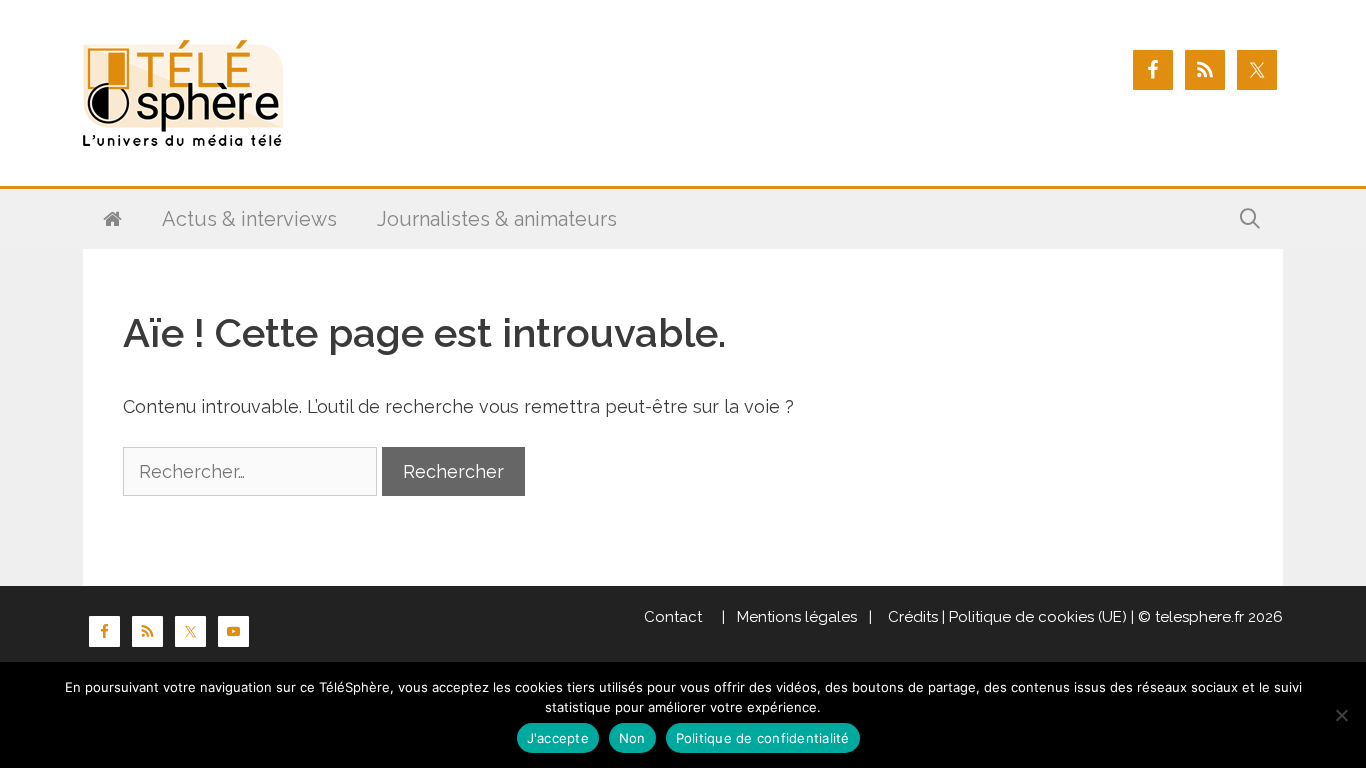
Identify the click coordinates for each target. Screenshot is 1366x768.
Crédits (911, 617)
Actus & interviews (249, 219)
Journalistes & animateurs (497, 219)
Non (632, 738)
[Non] (1341, 715)
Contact (673, 617)
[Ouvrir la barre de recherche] (1250, 219)
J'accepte (558, 738)
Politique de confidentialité (763, 738)
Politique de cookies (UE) (1038, 617)
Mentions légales (797, 617)
